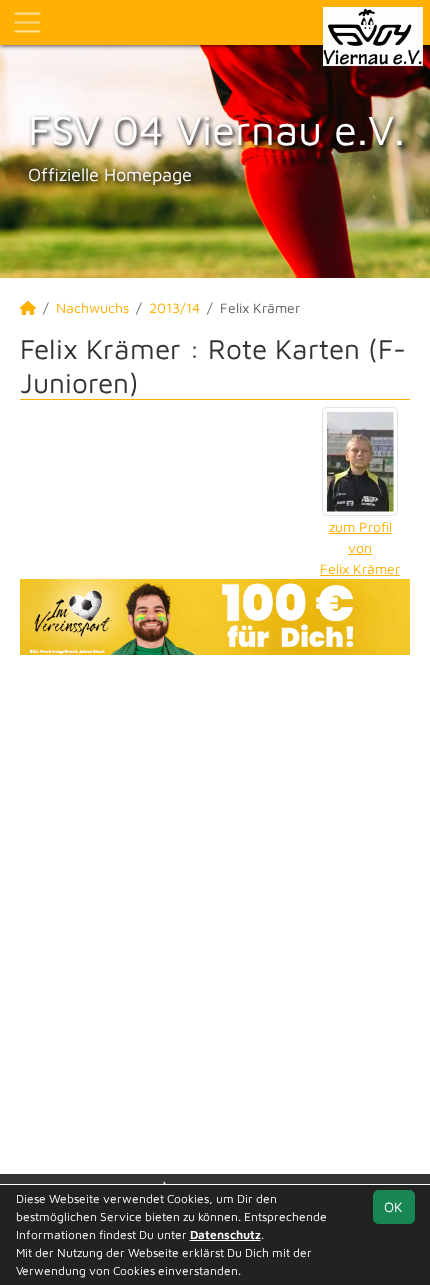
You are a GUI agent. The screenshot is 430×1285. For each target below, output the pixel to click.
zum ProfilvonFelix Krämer (360, 547)
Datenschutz (225, 1234)
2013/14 (174, 307)
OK (393, 1206)
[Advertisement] (215, 912)
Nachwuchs (92, 307)
